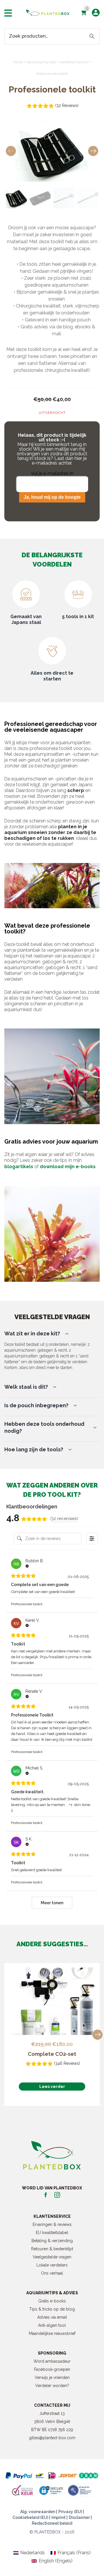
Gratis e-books (52, 2301)
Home (18, 62)
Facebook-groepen (52, 2369)
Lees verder (52, 2087)
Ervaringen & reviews (52, 2224)
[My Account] (96, 13)
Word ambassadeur (52, 2361)
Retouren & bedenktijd (52, 2249)
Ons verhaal (52, 2273)
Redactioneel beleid (52, 2523)
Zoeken (92, 36)
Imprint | (60, 2517)
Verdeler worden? (52, 2386)
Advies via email (52, 2317)
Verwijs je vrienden (52, 2377)
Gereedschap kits (74, 62)
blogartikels (19, 1167)
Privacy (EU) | (71, 2512)
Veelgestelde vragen (52, 2257)
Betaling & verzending (52, 2241)
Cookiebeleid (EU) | (31, 2517)
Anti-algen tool (52, 2325)
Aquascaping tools (41, 62)
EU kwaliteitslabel (52, 2233)
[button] (93, 151)
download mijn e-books (68, 1167)
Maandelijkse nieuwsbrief (52, 2333)
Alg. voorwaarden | (39, 2512)
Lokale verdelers (52, 2265)
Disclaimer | (80, 2517)
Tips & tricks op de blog (52, 2309)
